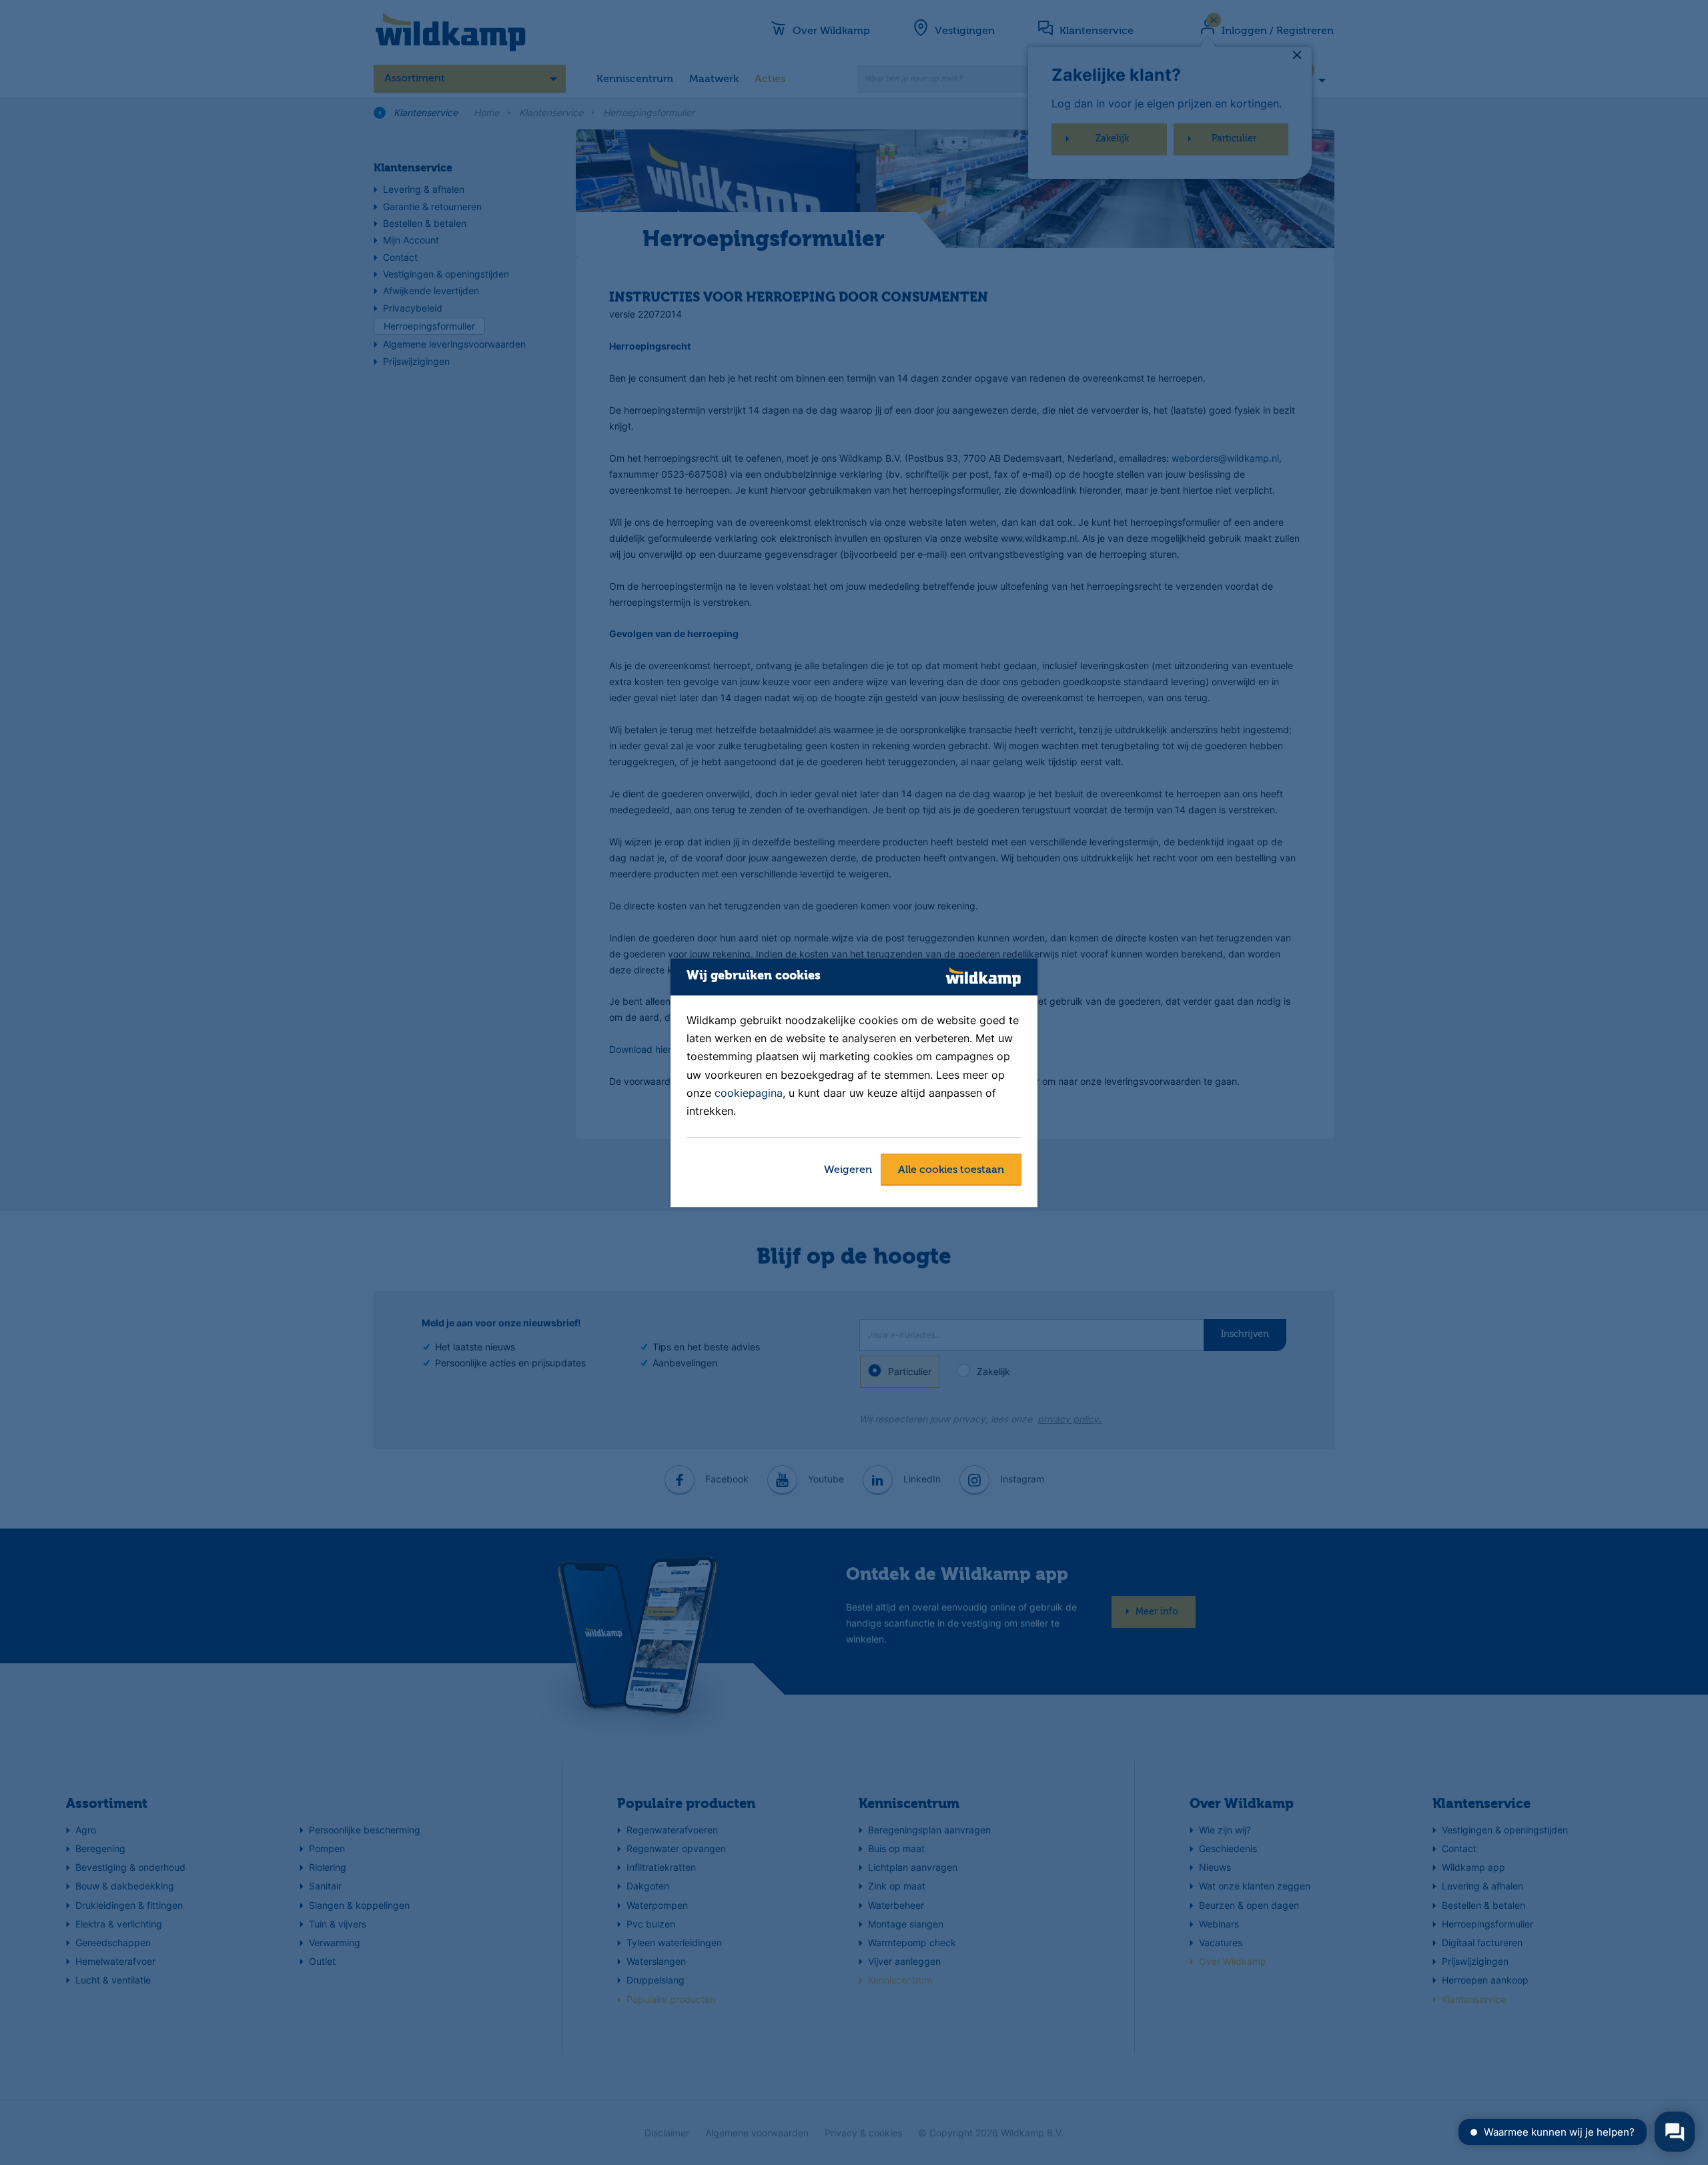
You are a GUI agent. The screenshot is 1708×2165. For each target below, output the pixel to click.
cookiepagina (749, 1093)
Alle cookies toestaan (951, 1170)
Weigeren (848, 1170)
